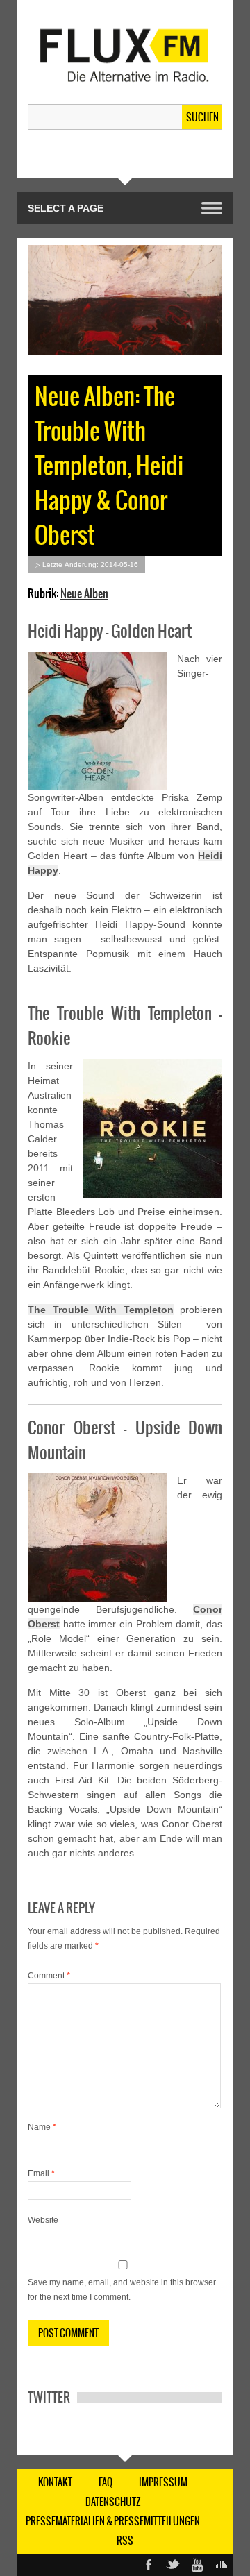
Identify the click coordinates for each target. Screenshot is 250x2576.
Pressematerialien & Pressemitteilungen (113, 2521)
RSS (125, 2541)
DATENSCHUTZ (113, 2502)
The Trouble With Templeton (101, 1310)
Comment (49, 1976)
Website (43, 2220)
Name (42, 2127)
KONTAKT (55, 2482)
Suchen (202, 117)
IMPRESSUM (163, 2482)
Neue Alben (84, 593)
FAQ (106, 2482)
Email (41, 2173)
